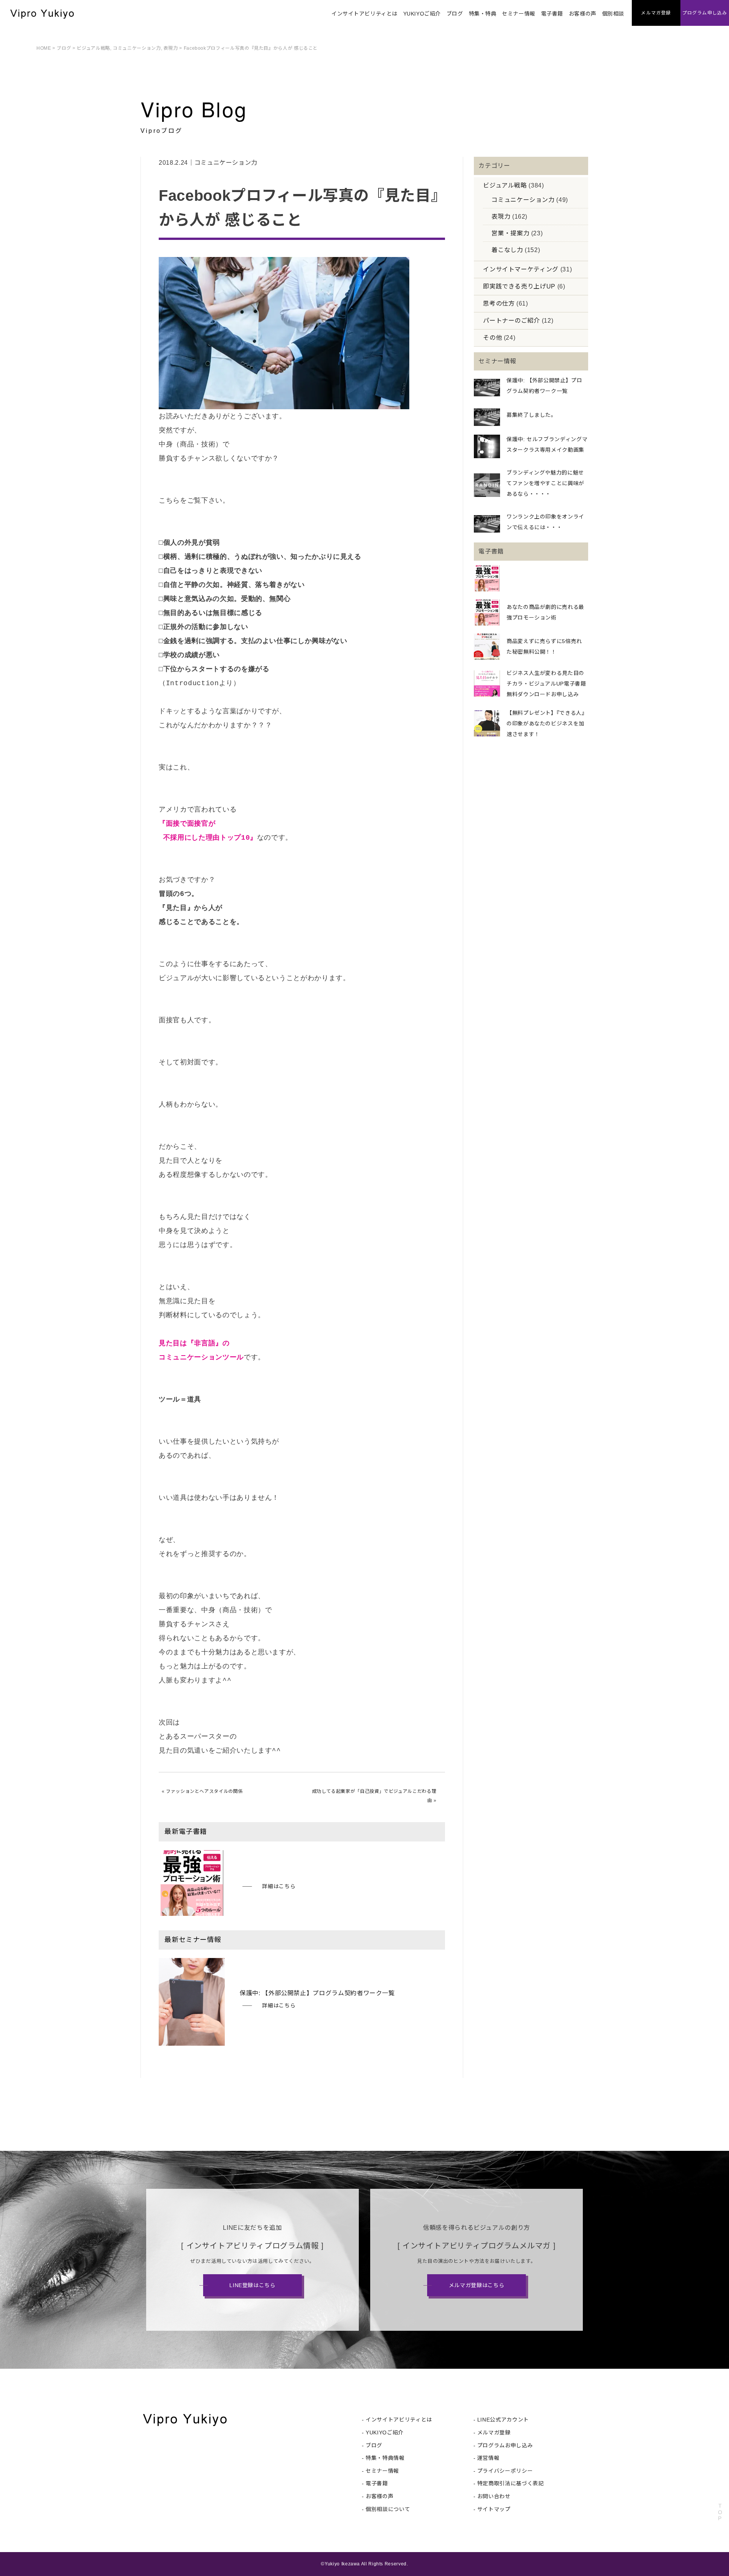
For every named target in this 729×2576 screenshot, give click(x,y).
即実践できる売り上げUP (519, 286)
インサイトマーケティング (521, 269)
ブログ (455, 14)
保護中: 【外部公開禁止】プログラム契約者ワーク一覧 (317, 1993)
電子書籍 (552, 14)
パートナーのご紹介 (511, 321)
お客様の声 (583, 14)
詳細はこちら (279, 1886)
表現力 (171, 48)
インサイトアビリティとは (364, 14)
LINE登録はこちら (252, 2285)
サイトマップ (494, 2509)
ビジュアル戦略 (93, 48)
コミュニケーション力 (137, 48)
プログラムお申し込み (505, 2445)
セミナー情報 (518, 14)
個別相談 (613, 14)
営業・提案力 (510, 233)
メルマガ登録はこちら (477, 2285)
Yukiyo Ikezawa (342, 2564)
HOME (44, 48)
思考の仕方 (499, 303)
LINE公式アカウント (503, 2420)
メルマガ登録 (494, 2433)
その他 (492, 338)
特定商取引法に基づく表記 (511, 2483)
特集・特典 (483, 14)
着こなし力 (507, 250)
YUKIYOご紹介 (422, 14)
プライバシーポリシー (505, 2471)
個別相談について (388, 2509)
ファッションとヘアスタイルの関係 (204, 1791)
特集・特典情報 (385, 2458)
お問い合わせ (494, 2496)
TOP (720, 2512)
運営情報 (488, 2458)
